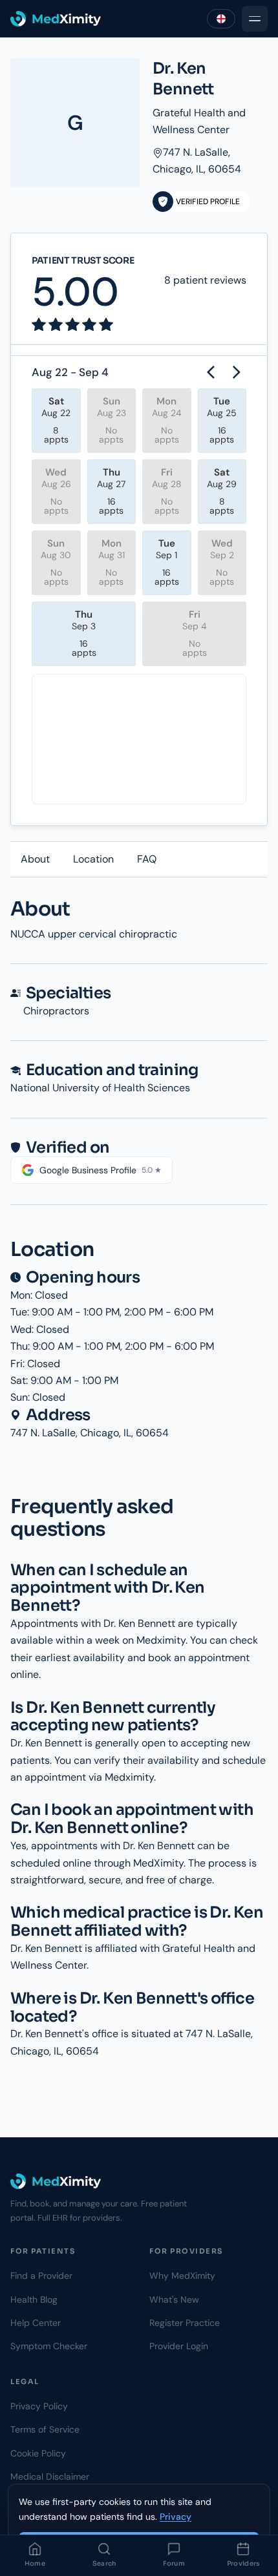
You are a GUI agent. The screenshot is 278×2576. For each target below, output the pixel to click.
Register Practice (185, 2323)
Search (104, 2563)
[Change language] (221, 19)
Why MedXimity (182, 2276)
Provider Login (179, 2346)
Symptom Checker (49, 2346)
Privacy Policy (39, 2406)
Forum (174, 2563)
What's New (174, 2299)
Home (35, 2563)
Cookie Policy (38, 2453)
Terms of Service (45, 2429)
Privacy (176, 2517)
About (35, 859)
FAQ (147, 859)
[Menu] (255, 19)
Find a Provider (41, 2276)
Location (93, 859)
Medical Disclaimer (50, 2477)
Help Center (36, 2323)
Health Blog (34, 2299)
